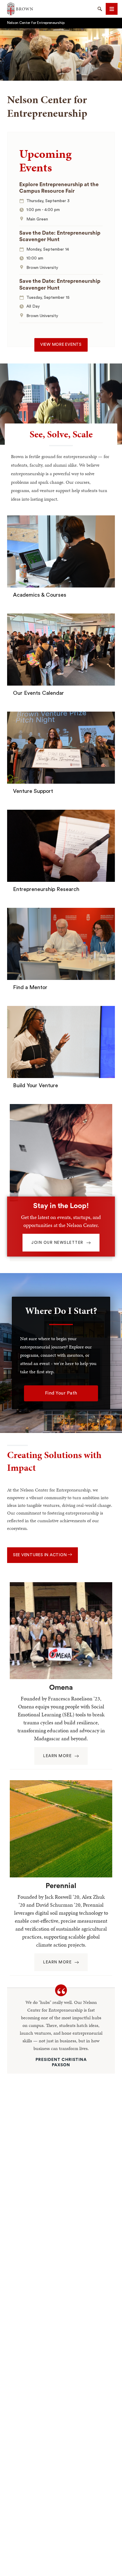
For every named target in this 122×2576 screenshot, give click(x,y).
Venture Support (33, 791)
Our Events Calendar (38, 693)
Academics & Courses (40, 595)
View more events (61, 345)
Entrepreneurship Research (46, 889)
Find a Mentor (30, 987)
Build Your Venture (36, 1085)
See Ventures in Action (40, 1555)
